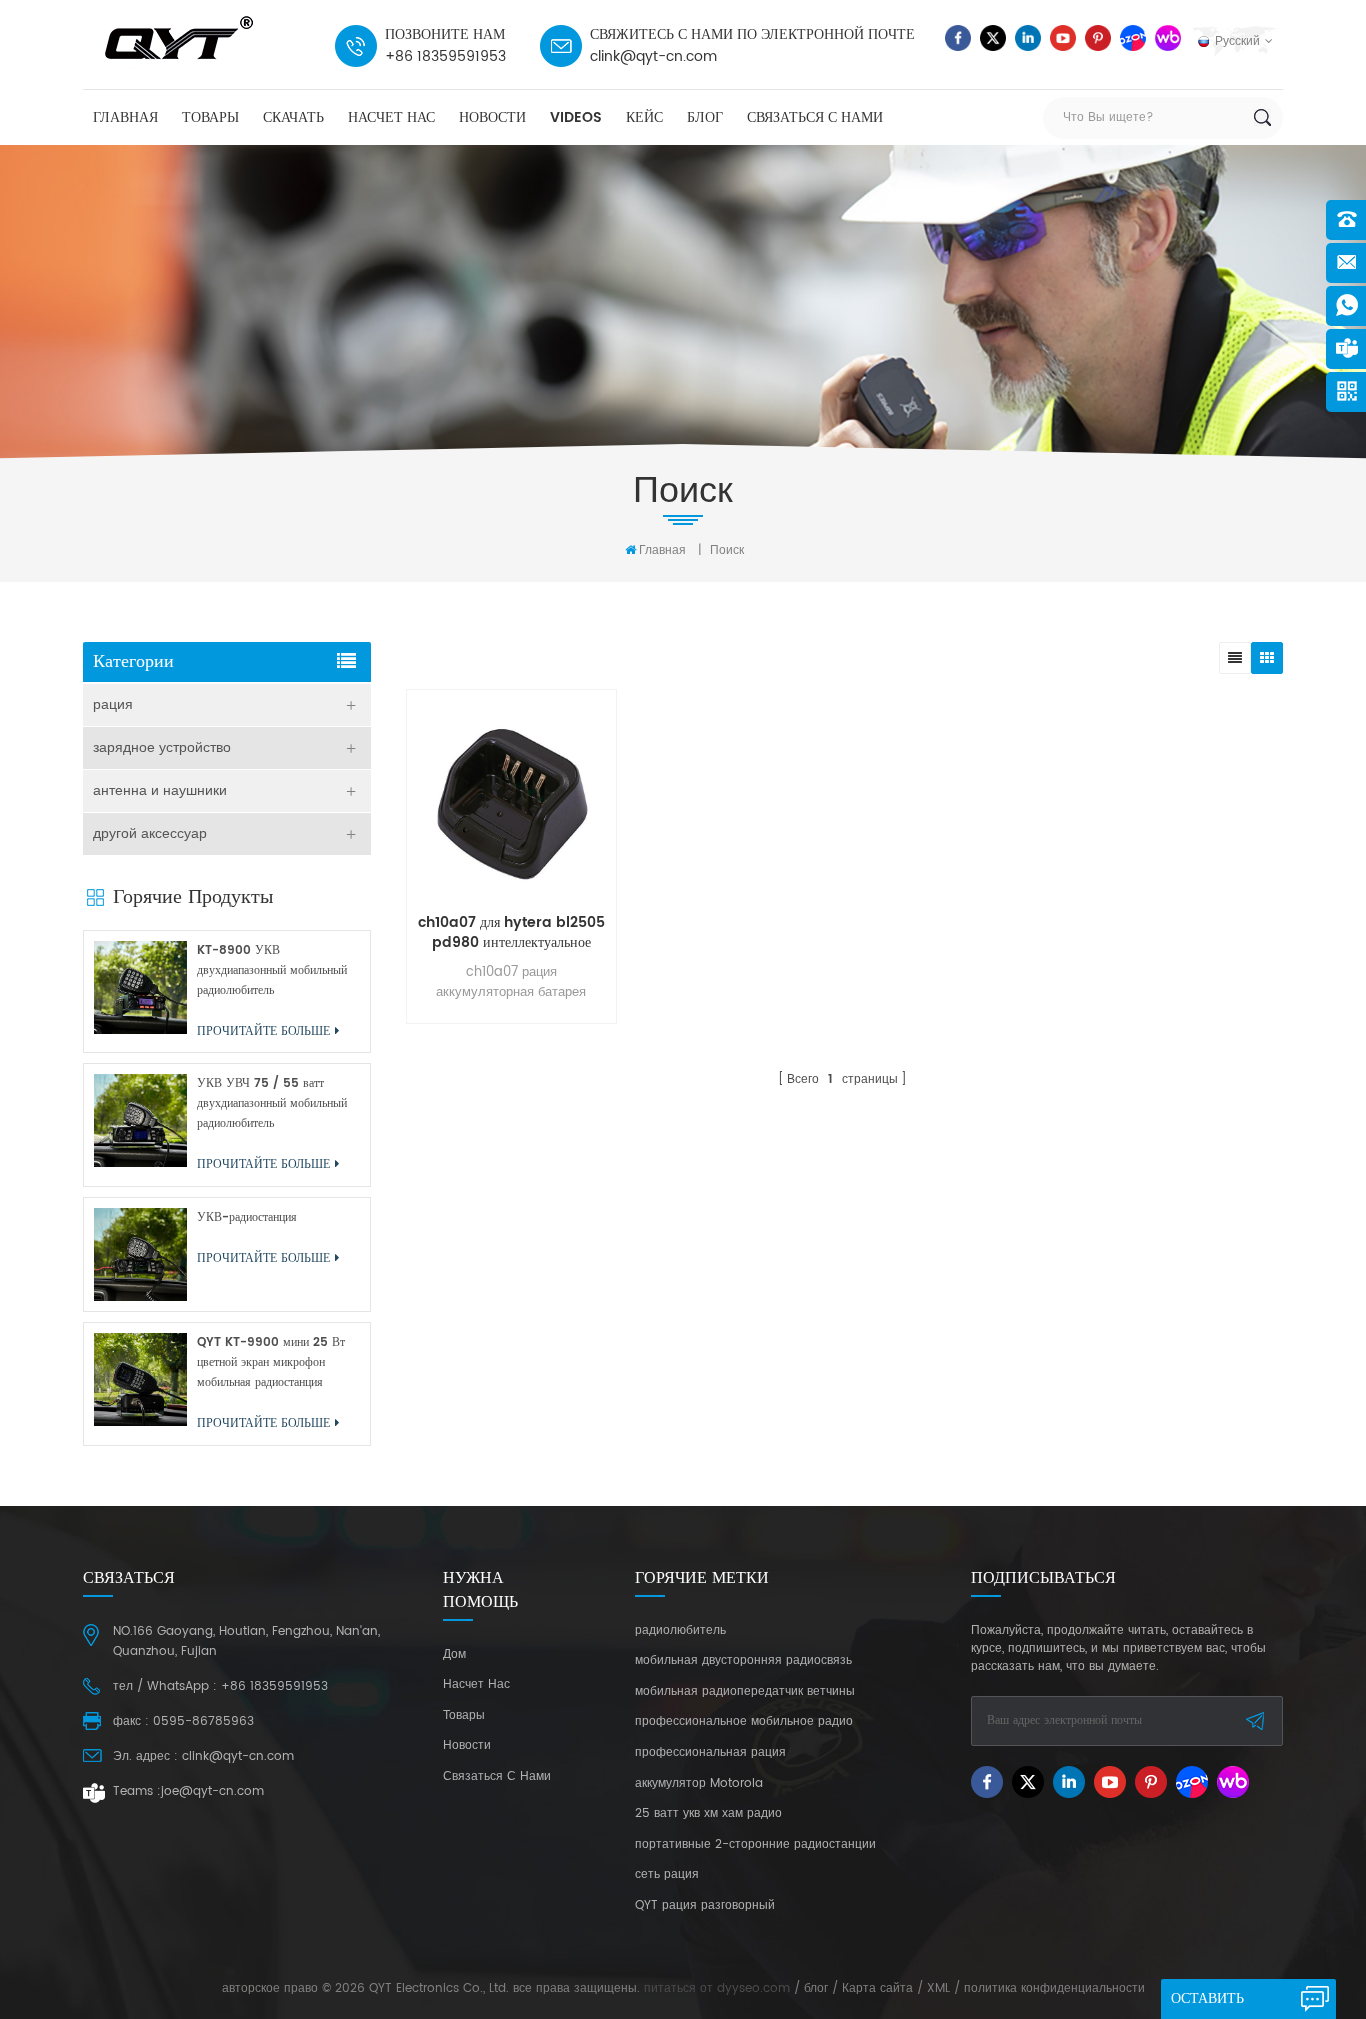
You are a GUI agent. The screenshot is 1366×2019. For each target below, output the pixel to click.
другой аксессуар (150, 833)
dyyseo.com (753, 1988)
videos (576, 117)
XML (938, 1988)
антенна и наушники (160, 790)
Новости (492, 117)
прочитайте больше (506, 1092)
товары (210, 117)
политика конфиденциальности (1054, 1988)
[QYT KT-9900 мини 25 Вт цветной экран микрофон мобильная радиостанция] (140, 1379)
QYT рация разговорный (705, 1906)
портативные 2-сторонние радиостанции (755, 1845)
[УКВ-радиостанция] (140, 1254)
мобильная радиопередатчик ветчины (745, 1692)
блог (705, 117)
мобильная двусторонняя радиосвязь (743, 1661)
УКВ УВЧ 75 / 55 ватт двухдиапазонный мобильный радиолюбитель (272, 1103)
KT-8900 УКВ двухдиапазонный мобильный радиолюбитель (272, 970)
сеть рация (667, 1875)
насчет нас (391, 117)
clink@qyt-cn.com (653, 56)
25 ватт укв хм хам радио (708, 1814)
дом (454, 1655)
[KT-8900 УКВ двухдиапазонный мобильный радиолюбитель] (140, 987)
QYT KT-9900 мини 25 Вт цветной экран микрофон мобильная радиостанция (271, 1362)
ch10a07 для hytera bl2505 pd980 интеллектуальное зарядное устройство (511, 933)
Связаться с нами (815, 117)
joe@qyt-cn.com (212, 1791)
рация (113, 704)
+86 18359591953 (445, 56)
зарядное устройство (162, 747)
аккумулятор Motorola (699, 1784)
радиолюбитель (680, 1631)
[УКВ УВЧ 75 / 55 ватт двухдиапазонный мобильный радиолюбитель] (140, 1120)
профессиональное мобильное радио (744, 1722)
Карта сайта (877, 1988)
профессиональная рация (710, 1753)
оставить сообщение (1215, 2003)
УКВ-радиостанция (247, 1217)
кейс (644, 117)
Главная (125, 117)
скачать (293, 117)
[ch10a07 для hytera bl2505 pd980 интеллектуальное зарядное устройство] (511, 804)
